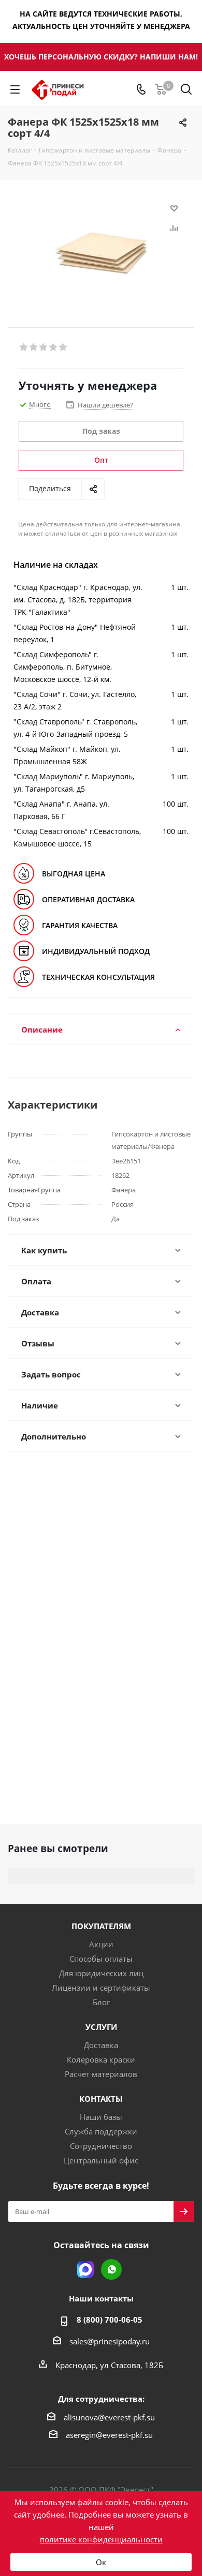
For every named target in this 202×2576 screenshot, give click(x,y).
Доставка (101, 2045)
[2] (34, 347)
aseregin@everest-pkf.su (109, 2435)
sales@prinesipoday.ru (110, 2341)
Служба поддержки (101, 2131)
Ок (101, 2562)
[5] (63, 347)
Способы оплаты (101, 1959)
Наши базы (101, 2117)
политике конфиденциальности (101, 2539)
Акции (101, 1944)
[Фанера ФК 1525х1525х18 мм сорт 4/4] (101, 253)
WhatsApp (111, 2269)
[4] (54, 347)
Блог (101, 2002)
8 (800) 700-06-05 (110, 2320)
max (85, 2269)
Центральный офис (101, 2160)
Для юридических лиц (101, 1973)
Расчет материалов (101, 2074)
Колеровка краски (101, 2059)
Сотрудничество (101, 2146)
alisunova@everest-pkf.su (109, 2417)
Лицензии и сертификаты (101, 1988)
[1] (24, 347)
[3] (44, 347)
